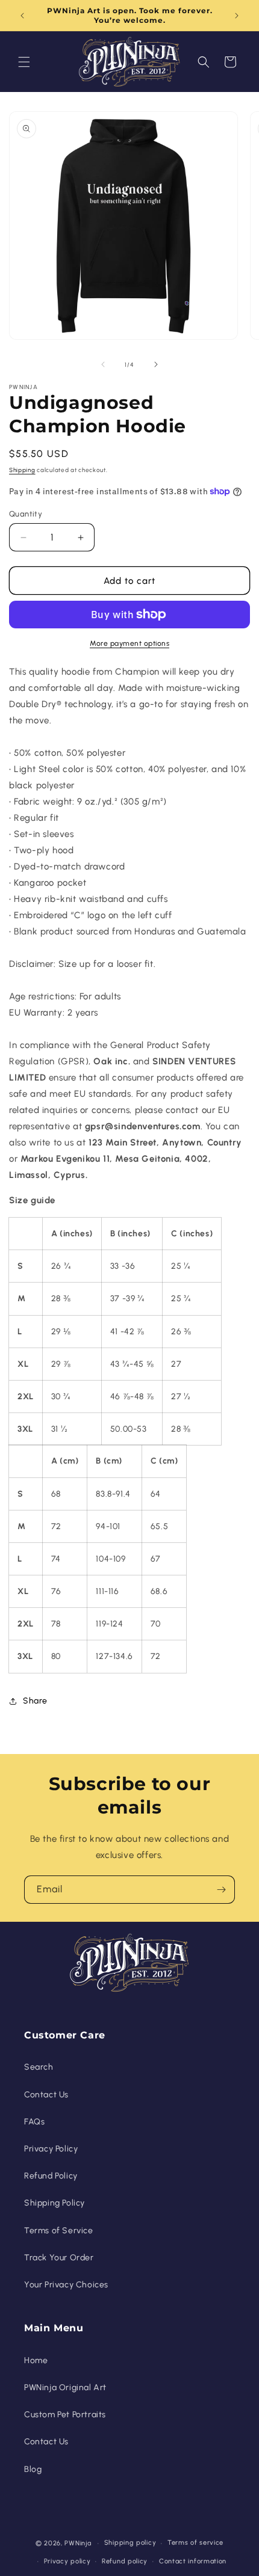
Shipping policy (130, 2543)
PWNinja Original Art (65, 2387)
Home (36, 2360)
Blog (33, 2469)
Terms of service (195, 2543)
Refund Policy (51, 2176)
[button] (24, 62)
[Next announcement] (237, 16)
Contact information (193, 2561)
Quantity (26, 514)
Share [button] (35, 1701)
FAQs (34, 2122)
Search (39, 2067)
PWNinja (78, 2543)
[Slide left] (103, 364)
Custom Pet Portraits (65, 2415)
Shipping (22, 470)
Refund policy (125, 2561)
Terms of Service (59, 2231)
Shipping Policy (55, 2203)
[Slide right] (156, 364)
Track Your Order (59, 2258)
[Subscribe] (221, 1890)
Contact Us (46, 2095)
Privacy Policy (51, 2149)
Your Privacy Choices (66, 2285)
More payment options (129, 643)
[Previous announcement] (22, 16)
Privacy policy (67, 2561)
